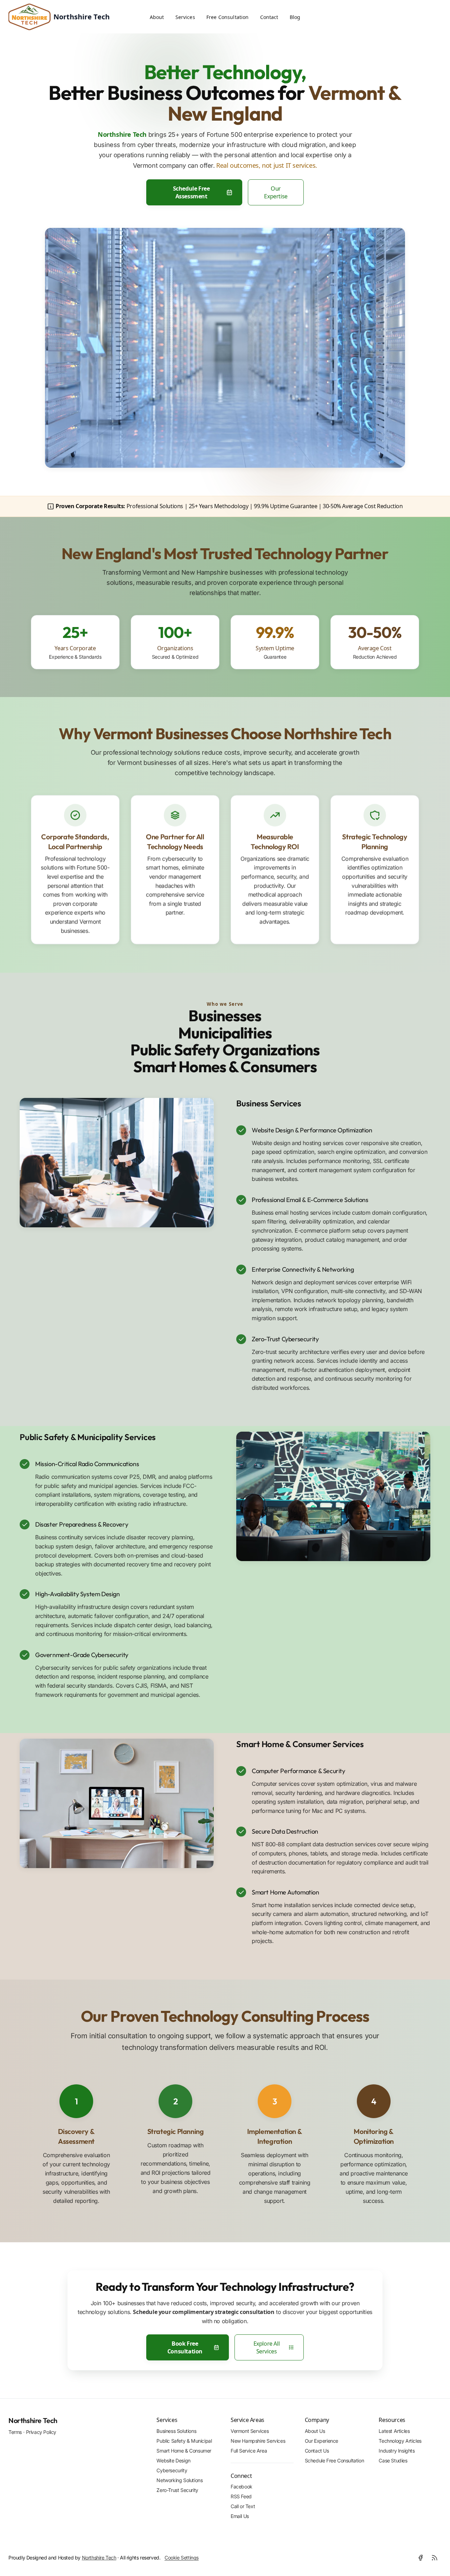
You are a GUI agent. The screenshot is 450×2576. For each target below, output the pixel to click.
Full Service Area (249, 2451)
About (157, 17)
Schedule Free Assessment (191, 192)
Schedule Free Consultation (335, 2460)
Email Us (240, 2516)
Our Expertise (276, 192)
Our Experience (322, 2441)
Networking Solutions (179, 2480)
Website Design (173, 2460)
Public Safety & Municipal (184, 2441)
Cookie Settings (182, 2558)
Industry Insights (397, 2451)
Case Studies (393, 2460)
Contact (269, 17)
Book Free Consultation (185, 2347)
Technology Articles (400, 2441)
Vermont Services (250, 2431)
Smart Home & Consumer (184, 2451)
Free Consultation (228, 17)
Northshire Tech (33, 2420)
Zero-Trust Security (177, 2490)
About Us (315, 2431)
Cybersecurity (172, 2470)
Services (185, 17)
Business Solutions (176, 2431)
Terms (15, 2432)
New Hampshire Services (258, 2441)
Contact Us (317, 2451)
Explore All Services (267, 2347)
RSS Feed (241, 2496)
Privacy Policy (41, 2432)
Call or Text (243, 2506)
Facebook (242, 2486)
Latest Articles (394, 2431)
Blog (295, 17)
